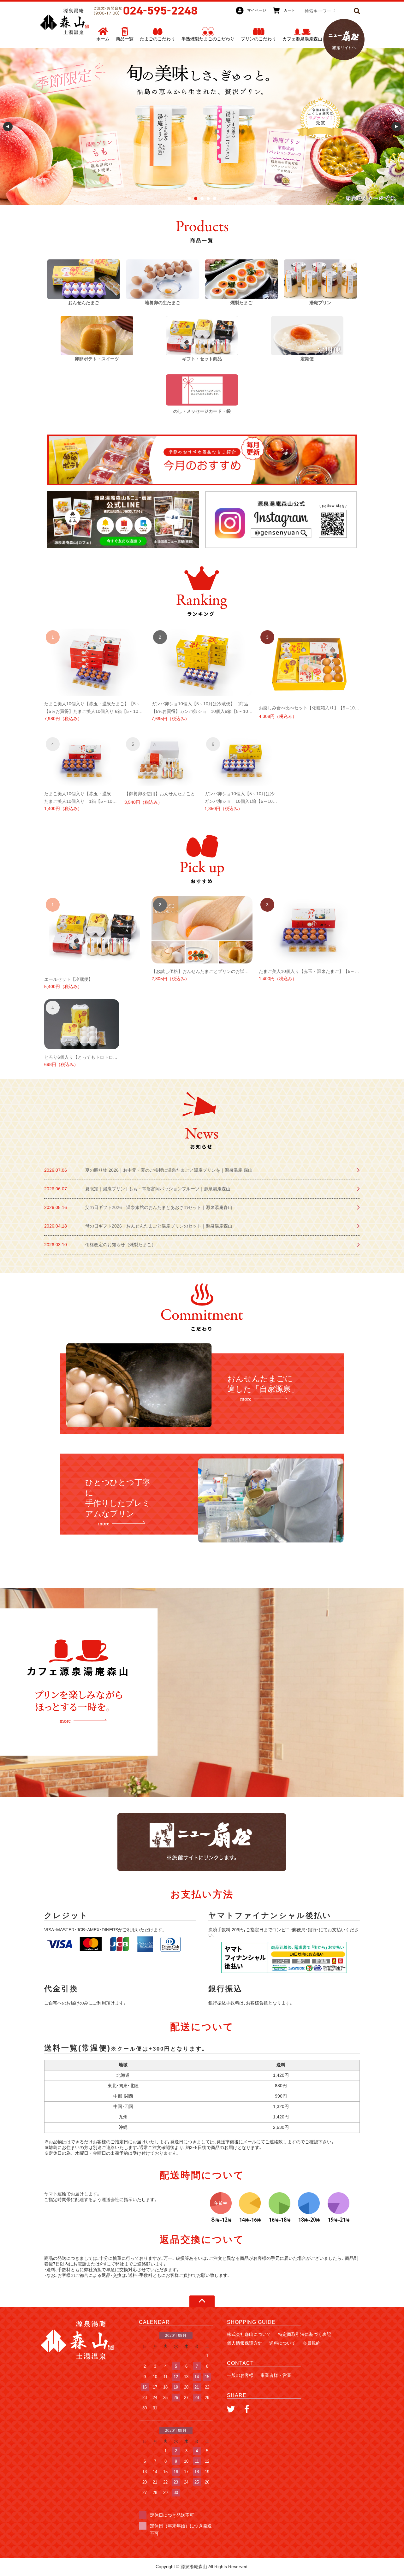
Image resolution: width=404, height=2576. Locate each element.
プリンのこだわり (258, 39)
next (396, 127)
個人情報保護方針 (245, 2343)
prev (8, 127)
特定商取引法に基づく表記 (305, 2334)
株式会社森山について (249, 2334)
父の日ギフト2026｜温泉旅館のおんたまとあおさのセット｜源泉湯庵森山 (159, 1207)
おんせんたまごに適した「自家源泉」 (263, 1384)
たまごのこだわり (157, 39)
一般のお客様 (240, 2375)
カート (289, 10)
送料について (282, 2343)
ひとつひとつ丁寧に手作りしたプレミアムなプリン (118, 1498)
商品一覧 (125, 39)
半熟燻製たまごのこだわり (208, 39)
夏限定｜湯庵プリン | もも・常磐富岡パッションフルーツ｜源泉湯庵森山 (158, 1189)
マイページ (257, 10)
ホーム (103, 39)
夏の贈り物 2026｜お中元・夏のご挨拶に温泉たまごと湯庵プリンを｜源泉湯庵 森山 (169, 1170)
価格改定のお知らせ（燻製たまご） (121, 1245)
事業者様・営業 (276, 2375)
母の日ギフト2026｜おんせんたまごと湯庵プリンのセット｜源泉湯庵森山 (159, 1226)
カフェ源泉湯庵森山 (302, 39)
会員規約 (312, 2343)
